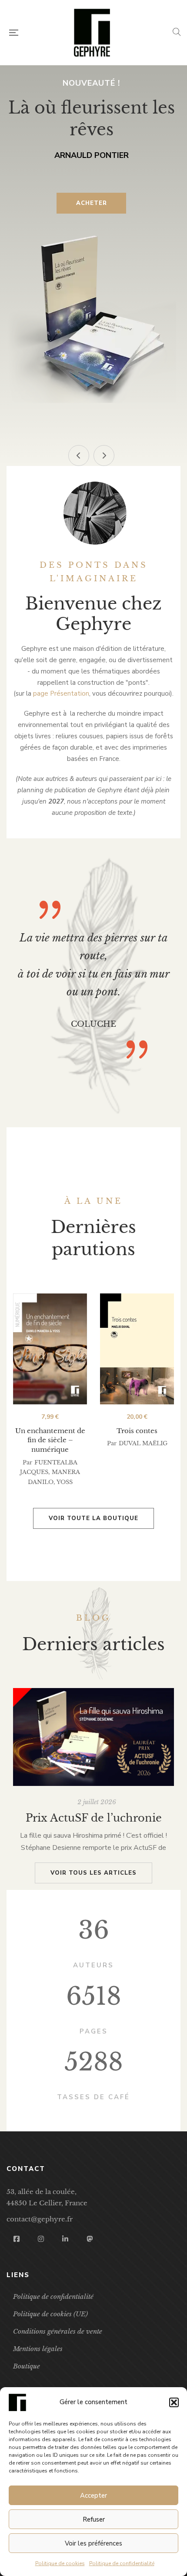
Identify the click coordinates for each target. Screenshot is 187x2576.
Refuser (94, 2519)
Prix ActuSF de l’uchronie (94, 1818)
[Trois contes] (137, 1349)
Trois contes (137, 1431)
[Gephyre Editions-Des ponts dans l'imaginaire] (92, 33)
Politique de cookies (60, 2563)
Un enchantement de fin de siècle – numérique (50, 1440)
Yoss (65, 1482)
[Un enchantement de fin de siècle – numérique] (50, 1349)
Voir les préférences (93, 2543)
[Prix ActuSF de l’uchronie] (93, 1737)
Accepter (93, 2496)
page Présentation (61, 693)
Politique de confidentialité (122, 2563)
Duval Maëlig (143, 1443)
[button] (174, 2402)
